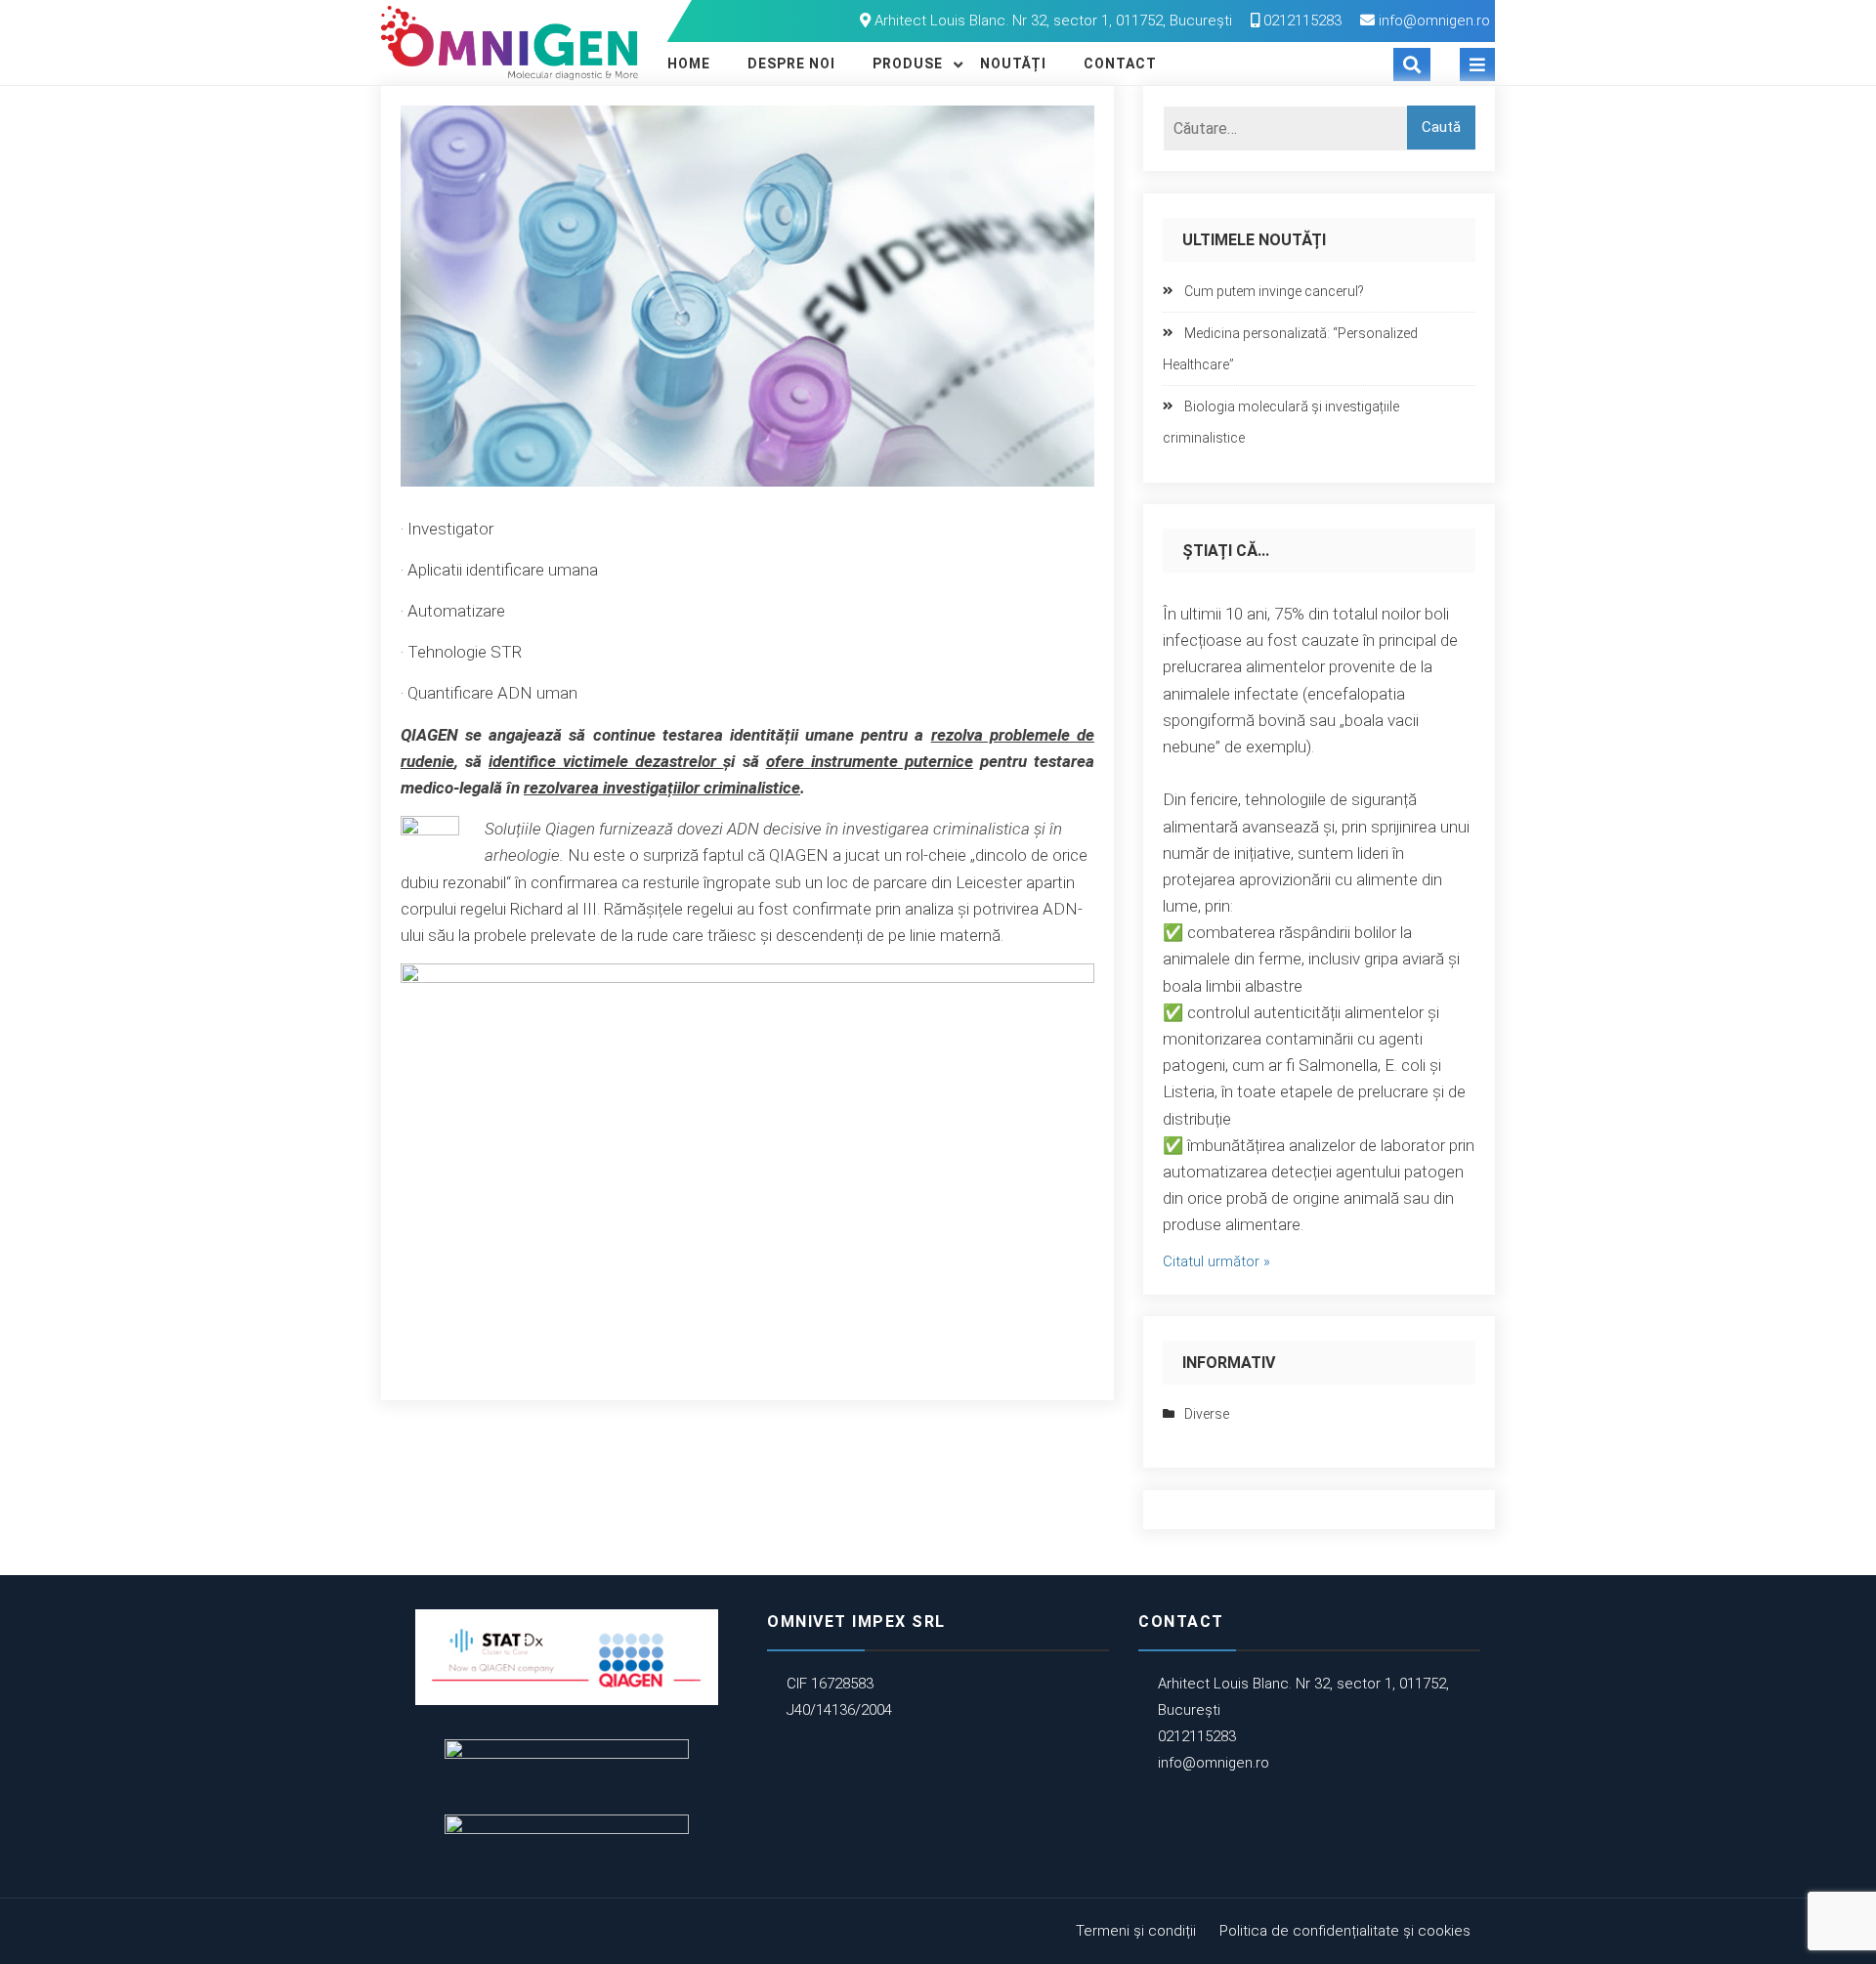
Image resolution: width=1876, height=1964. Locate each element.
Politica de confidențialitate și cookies (1345, 1931)
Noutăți (1013, 64)
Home (689, 64)
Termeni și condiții (1136, 1931)
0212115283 (1300, 21)
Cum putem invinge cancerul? (1274, 291)
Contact (1120, 64)
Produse (908, 64)
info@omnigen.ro (1434, 21)
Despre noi (791, 64)
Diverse (1207, 1414)
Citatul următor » (1216, 1261)
